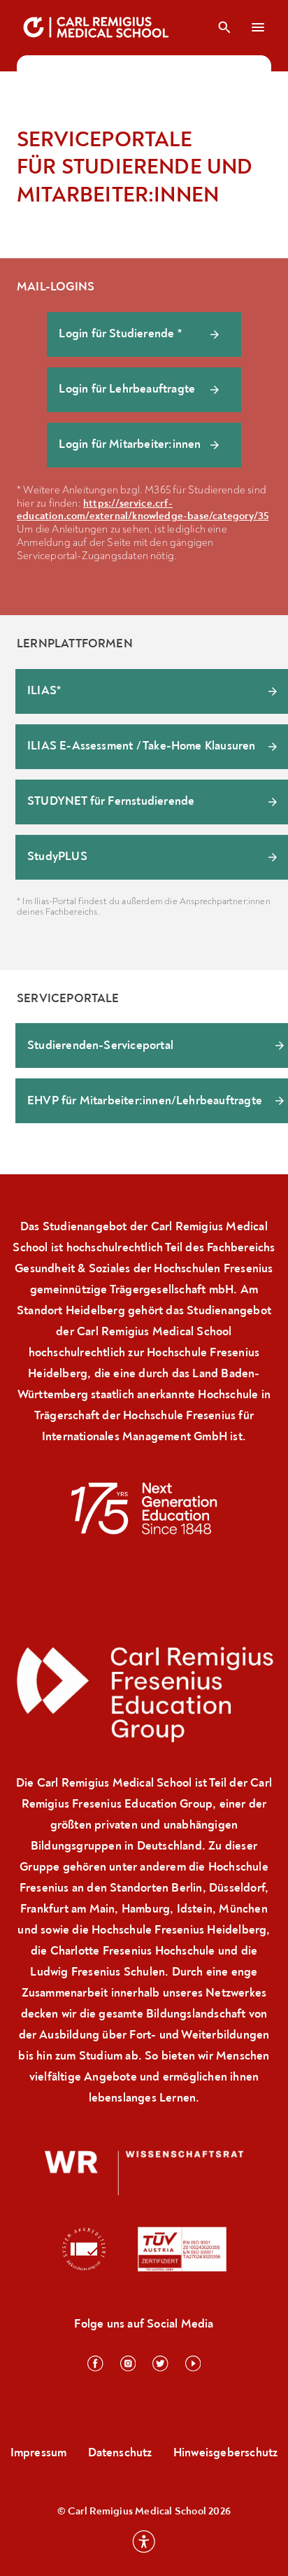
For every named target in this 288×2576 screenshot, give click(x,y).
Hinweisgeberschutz (226, 2452)
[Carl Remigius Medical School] (97, 27)
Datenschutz (120, 2452)
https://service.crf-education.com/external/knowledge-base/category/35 (143, 510)
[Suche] (224, 27)
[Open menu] (259, 27)
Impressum (39, 2452)
